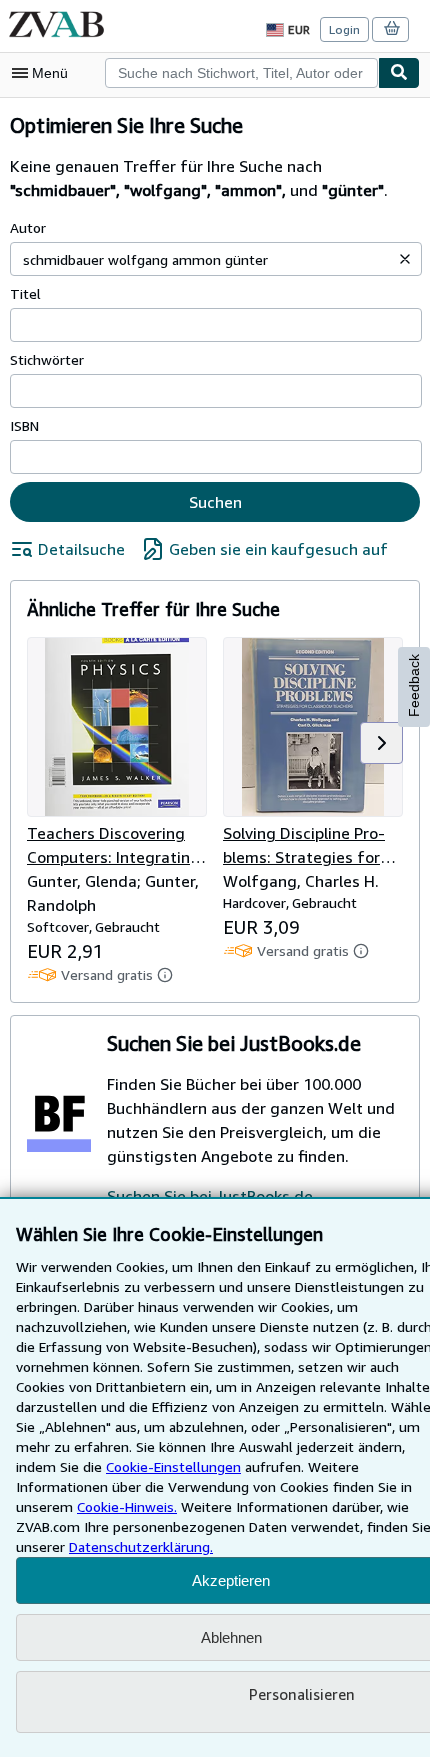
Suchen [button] (215, 502)
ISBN (24, 425)
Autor (28, 227)
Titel (25, 293)
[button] (405, 259)
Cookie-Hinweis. (127, 1506)
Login (344, 29)
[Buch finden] (399, 73)
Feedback (414, 685)
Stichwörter (47, 359)
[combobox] (241, 73)
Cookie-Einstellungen (173, 1466)
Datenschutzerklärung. (141, 1546)
